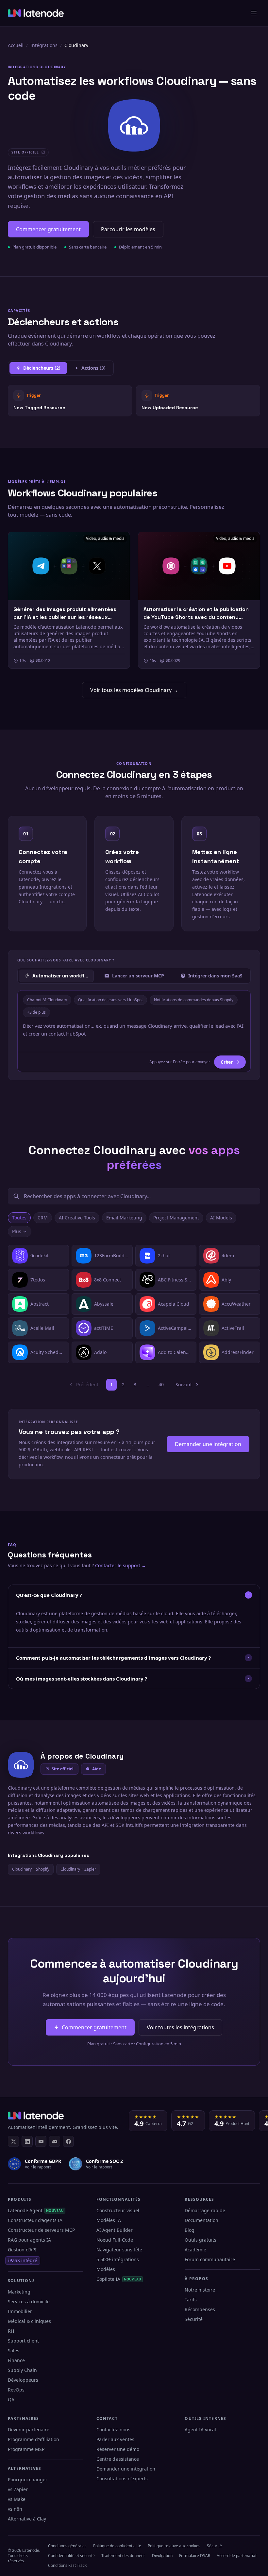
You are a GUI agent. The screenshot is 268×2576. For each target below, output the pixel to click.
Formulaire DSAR (195, 2556)
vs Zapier (18, 2489)
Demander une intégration (208, 1444)
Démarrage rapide (205, 2210)
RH (11, 2331)
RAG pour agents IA (29, 2240)
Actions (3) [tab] (93, 368)
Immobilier (20, 2311)
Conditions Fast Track (67, 2565)
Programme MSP (26, 2449)
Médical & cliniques (29, 2321)
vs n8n (15, 2509)
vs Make (17, 2499)
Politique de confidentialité (117, 2546)
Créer (227, 1062)
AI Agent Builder (115, 2230)
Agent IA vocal (200, 2430)
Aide (97, 1769)
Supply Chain (22, 2370)
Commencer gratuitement (48, 229)
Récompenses (200, 2309)
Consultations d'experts (122, 2479)
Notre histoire (200, 2290)
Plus (17, 1231)
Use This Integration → (70, 400)
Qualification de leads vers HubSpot (110, 1000)
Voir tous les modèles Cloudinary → (134, 690)
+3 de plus (36, 1012)
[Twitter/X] (13, 2141)
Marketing (19, 2292)
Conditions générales (67, 2546)
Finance (16, 2360)
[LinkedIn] (27, 2141)
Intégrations (44, 45)
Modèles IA (109, 2220)
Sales (14, 2351)
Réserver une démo (118, 2449)
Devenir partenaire (29, 2430)
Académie (195, 2250)
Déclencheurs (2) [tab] (42, 368)
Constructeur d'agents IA (35, 2220)
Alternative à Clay (27, 2519)
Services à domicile (29, 2302)
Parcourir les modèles (128, 229)
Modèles (106, 2269)
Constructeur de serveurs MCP (41, 2230)
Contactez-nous (113, 2430)
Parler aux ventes (115, 2439)
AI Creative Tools (77, 1218)
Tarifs (191, 2300)
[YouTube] (41, 2141)
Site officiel (63, 1769)
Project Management (176, 1218)
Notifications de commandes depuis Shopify (194, 1000)
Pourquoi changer (28, 2479)
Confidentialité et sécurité (71, 2556)
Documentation (201, 2220)
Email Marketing (124, 1218)
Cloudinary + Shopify (31, 1869)
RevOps (16, 2390)
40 (161, 1385)
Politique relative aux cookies (174, 2546)
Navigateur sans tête (119, 2250)
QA (11, 2399)
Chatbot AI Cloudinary (47, 1000)
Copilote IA (119, 2279)
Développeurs (23, 2380)
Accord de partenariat (237, 2556)
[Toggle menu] (254, 13)
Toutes (19, 1218)
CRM (43, 1218)
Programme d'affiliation (33, 2439)
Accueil (16, 45)
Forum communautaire (210, 2259)
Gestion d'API (22, 2250)
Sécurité (194, 2319)
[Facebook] (68, 2141)
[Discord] (55, 2141)
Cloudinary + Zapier (78, 1869)
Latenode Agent (36, 2210)
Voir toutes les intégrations (180, 2027)
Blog (190, 2230)
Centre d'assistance (118, 2459)
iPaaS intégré (23, 2260)
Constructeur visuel (118, 2210)
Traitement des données (123, 2556)
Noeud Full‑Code (115, 2240)
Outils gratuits (201, 2240)
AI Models (221, 1218)
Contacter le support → (121, 1565)
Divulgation (162, 2556)
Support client (23, 2341)
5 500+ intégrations (118, 2259)
